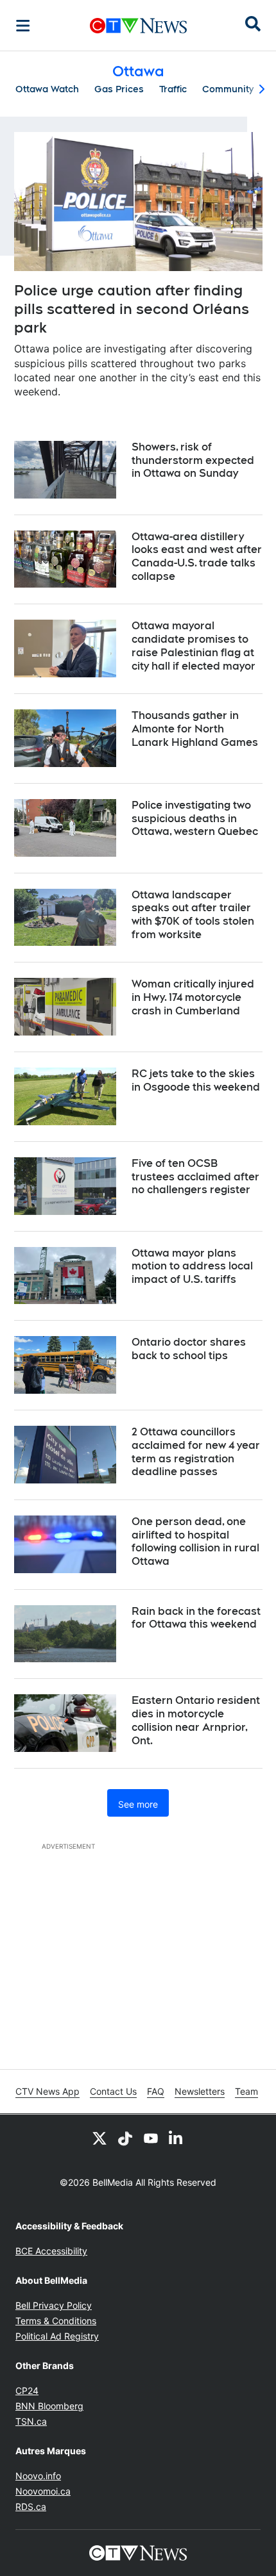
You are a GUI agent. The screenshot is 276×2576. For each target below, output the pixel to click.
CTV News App (47, 2091)
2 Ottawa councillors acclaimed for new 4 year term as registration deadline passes (196, 1452)
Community (228, 89)
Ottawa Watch (47, 89)
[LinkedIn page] (177, 2138)
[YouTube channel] (151, 2138)
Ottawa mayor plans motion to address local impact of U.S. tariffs (192, 1267)
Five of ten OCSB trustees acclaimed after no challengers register (195, 1177)
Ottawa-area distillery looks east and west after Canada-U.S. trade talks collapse (197, 557)
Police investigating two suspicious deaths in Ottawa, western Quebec (195, 819)
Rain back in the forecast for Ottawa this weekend (196, 1618)
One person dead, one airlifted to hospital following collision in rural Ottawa (195, 1541)
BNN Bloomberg (49, 2406)
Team (246, 2091)
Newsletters (200, 2091)
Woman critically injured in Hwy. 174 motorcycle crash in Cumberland (193, 997)
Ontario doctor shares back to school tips (189, 1349)
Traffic (173, 89)
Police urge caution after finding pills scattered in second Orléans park (132, 309)
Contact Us (113, 2091)
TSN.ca (31, 2421)
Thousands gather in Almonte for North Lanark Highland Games (195, 729)
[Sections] (23, 26)
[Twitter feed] (99, 2138)
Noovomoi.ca (43, 2491)
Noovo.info (38, 2476)
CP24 (27, 2390)
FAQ (156, 2091)
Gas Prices (119, 89)
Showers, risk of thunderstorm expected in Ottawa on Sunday (193, 460)
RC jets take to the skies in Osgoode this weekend (196, 1080)
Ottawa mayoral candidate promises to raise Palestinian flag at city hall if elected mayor (194, 646)
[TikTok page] (125, 2138)
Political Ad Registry (57, 2336)
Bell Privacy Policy (54, 2305)
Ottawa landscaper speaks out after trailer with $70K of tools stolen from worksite (193, 915)
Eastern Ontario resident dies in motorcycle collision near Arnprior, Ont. (196, 1720)
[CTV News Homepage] (138, 26)
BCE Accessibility (51, 2251)
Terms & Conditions (56, 2321)
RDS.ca (31, 2506)
